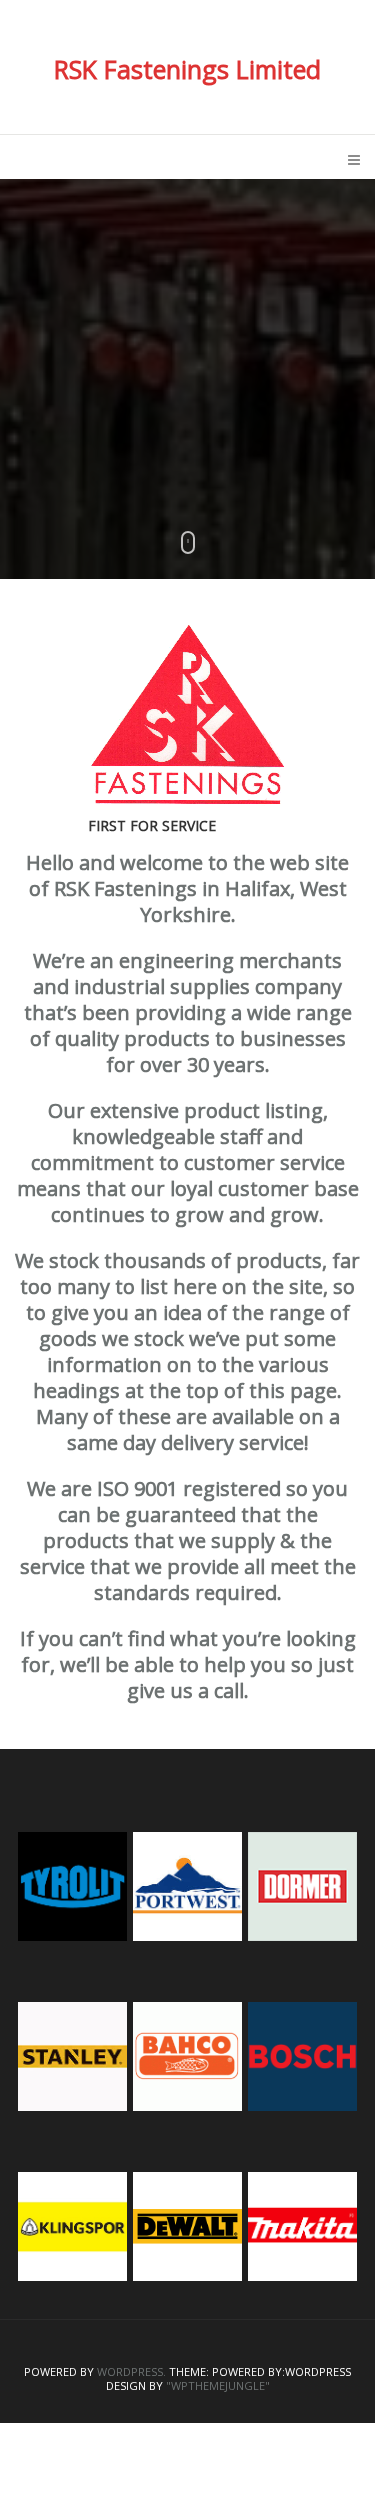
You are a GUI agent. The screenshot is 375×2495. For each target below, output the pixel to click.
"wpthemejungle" (218, 2386)
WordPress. (131, 2372)
